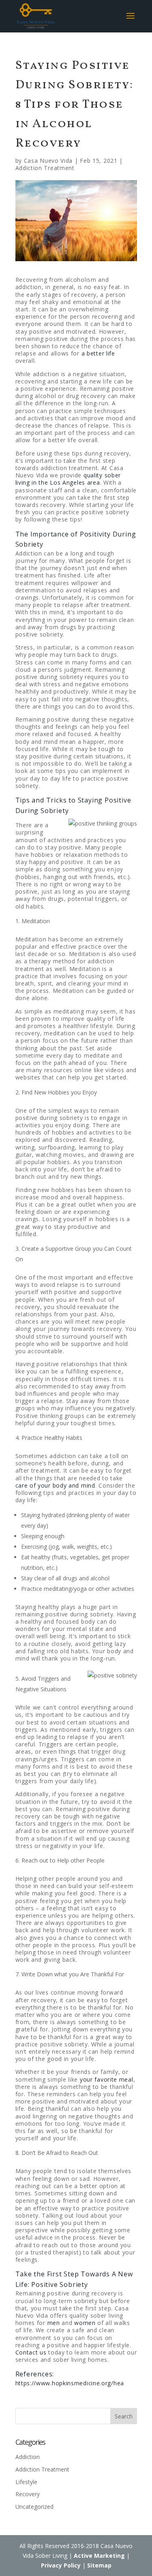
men (54, 2323)
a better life (98, 353)
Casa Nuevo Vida (48, 161)
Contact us (31, 2352)
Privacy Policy (61, 2565)
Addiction (28, 2457)
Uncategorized (34, 2507)
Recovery (28, 2494)
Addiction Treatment (45, 168)
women (85, 2323)
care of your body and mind (55, 1485)
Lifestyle (26, 2482)
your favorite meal (107, 2079)
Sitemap (99, 2565)
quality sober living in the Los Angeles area (68, 479)
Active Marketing (99, 2556)
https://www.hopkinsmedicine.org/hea (70, 2383)
